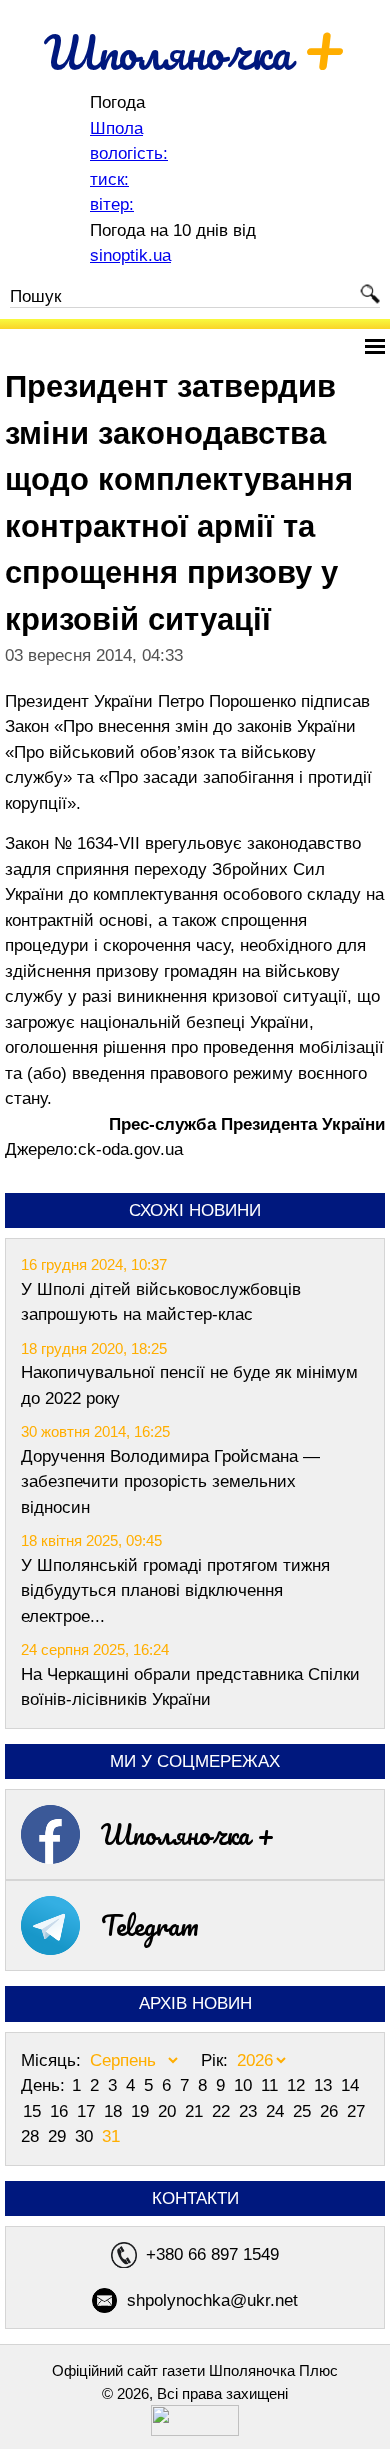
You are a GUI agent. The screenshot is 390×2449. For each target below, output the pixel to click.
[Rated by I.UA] (195, 2430)
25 (304, 2111)
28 (32, 2136)
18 (115, 2111)
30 (86, 2136)
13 (325, 2085)
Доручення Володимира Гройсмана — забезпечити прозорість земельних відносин (170, 1482)
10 (245, 2085)
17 (88, 2111)
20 (169, 2111)
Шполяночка (195, 52)
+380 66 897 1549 (212, 2254)
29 (59, 2136)
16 (61, 2111)
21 (196, 2111)
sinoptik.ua (130, 255)
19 (142, 2111)
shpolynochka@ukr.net (212, 2300)
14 (350, 2085)
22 (223, 2111)
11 (272, 2085)
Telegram (150, 1925)
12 (298, 2085)
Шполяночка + (188, 1834)
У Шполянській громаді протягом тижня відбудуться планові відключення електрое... (175, 1591)
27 (356, 2111)
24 (277, 2111)
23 (250, 2111)
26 (331, 2111)
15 (34, 2111)
